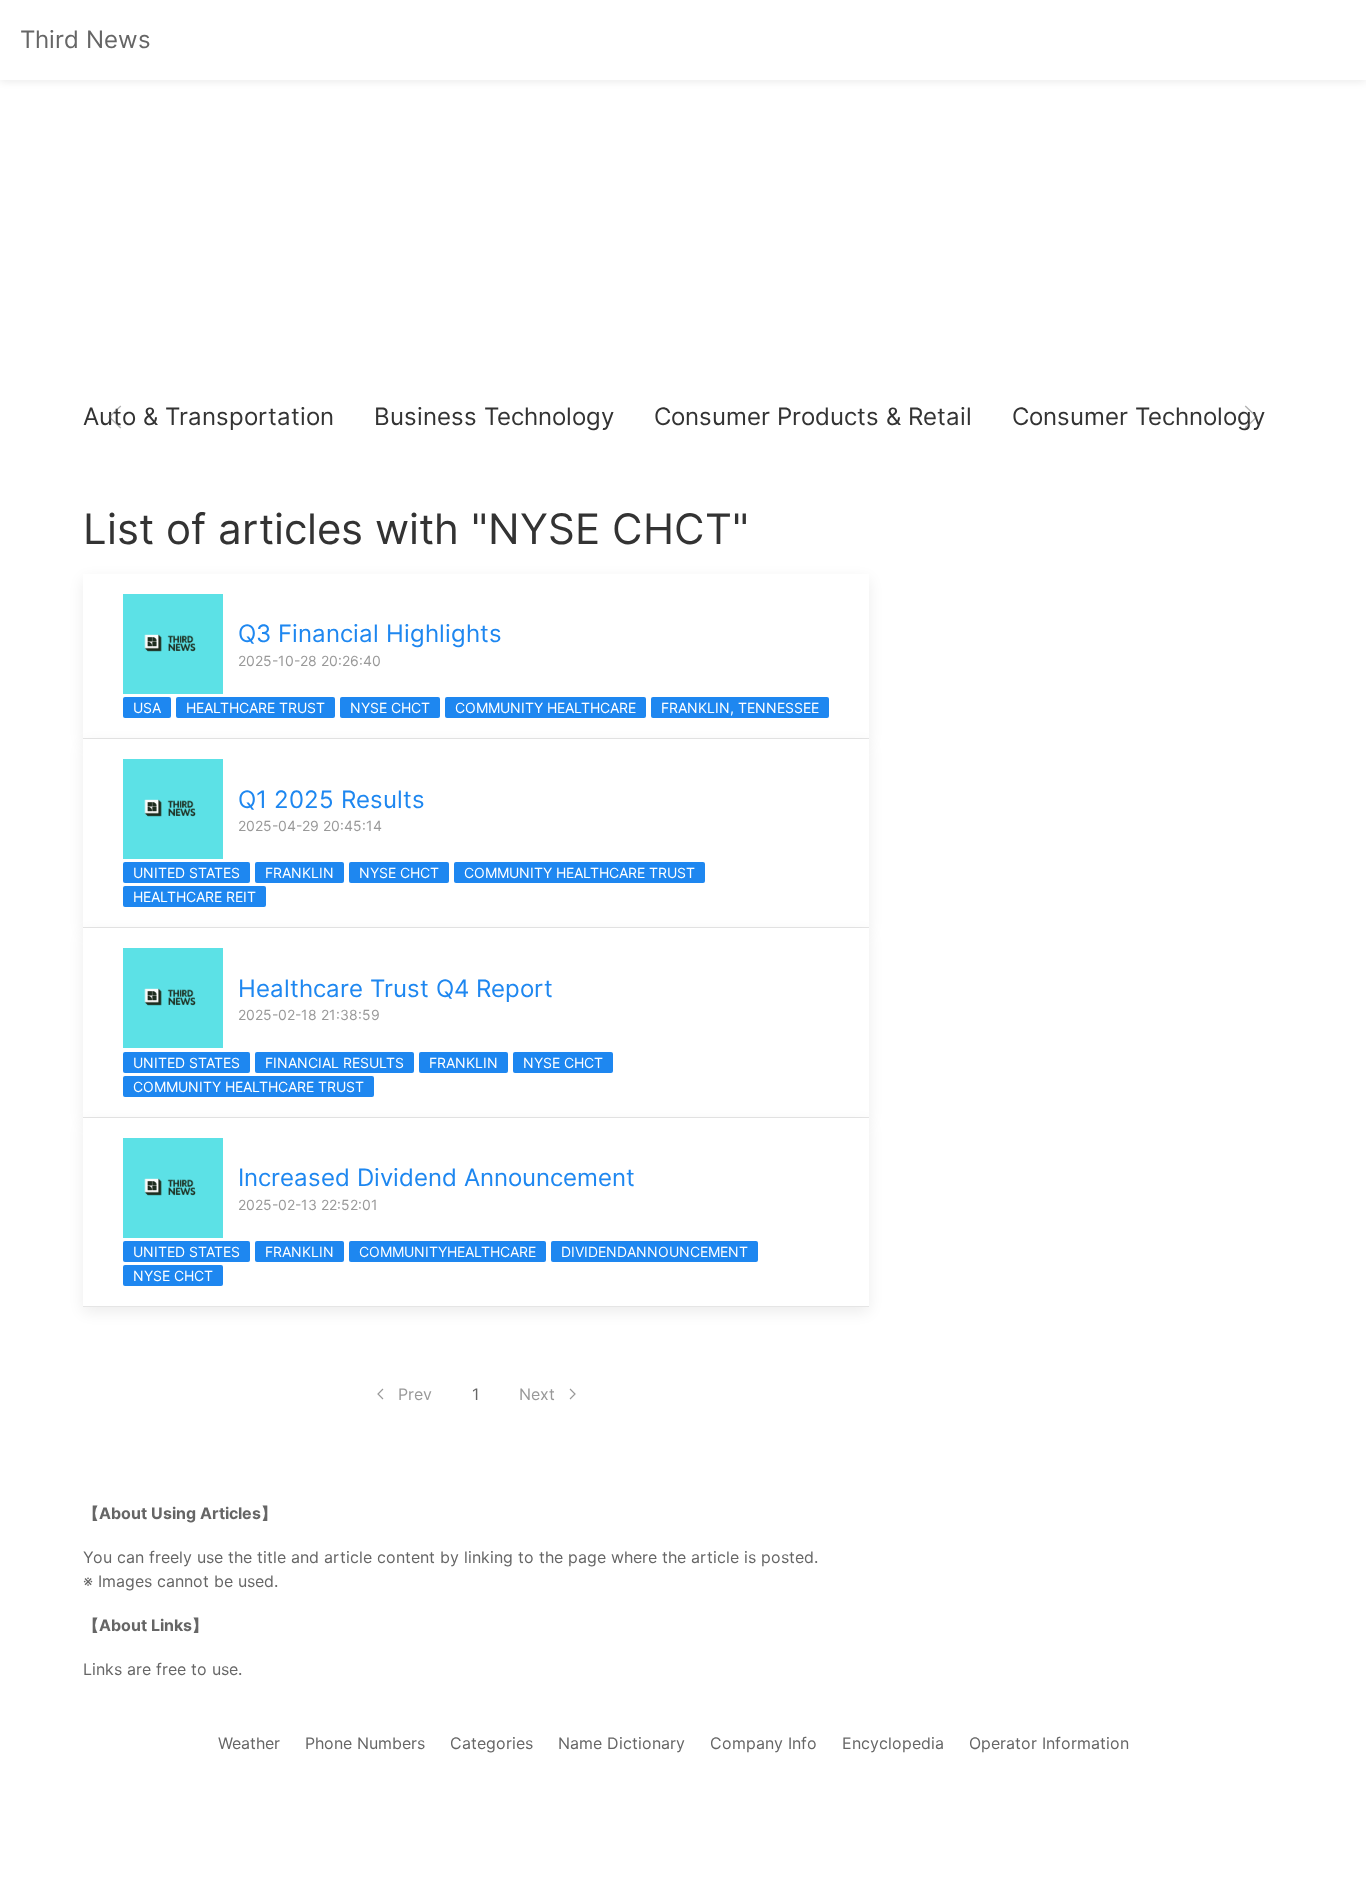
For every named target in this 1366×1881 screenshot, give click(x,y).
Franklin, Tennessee (740, 707)
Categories (491, 1743)
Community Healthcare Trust (579, 872)
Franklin (299, 872)
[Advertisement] (683, 250)
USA (147, 707)
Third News (85, 39)
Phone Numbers (365, 1743)
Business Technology (494, 416)
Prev (415, 1394)
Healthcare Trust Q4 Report (395, 988)
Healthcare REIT (194, 896)
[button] (115, 417)
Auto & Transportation (208, 416)
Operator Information (1049, 1743)
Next (537, 1394)
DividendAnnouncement (654, 1251)
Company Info (763, 1743)
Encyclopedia (893, 1743)
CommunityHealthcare (447, 1251)
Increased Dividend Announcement (436, 1177)
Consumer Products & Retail (813, 416)
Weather (249, 1743)
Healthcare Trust (255, 707)
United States (186, 872)
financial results (334, 1062)
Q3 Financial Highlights (370, 633)
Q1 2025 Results (331, 799)
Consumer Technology (1138, 416)
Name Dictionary (621, 1743)
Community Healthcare (545, 707)
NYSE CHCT (390, 707)
